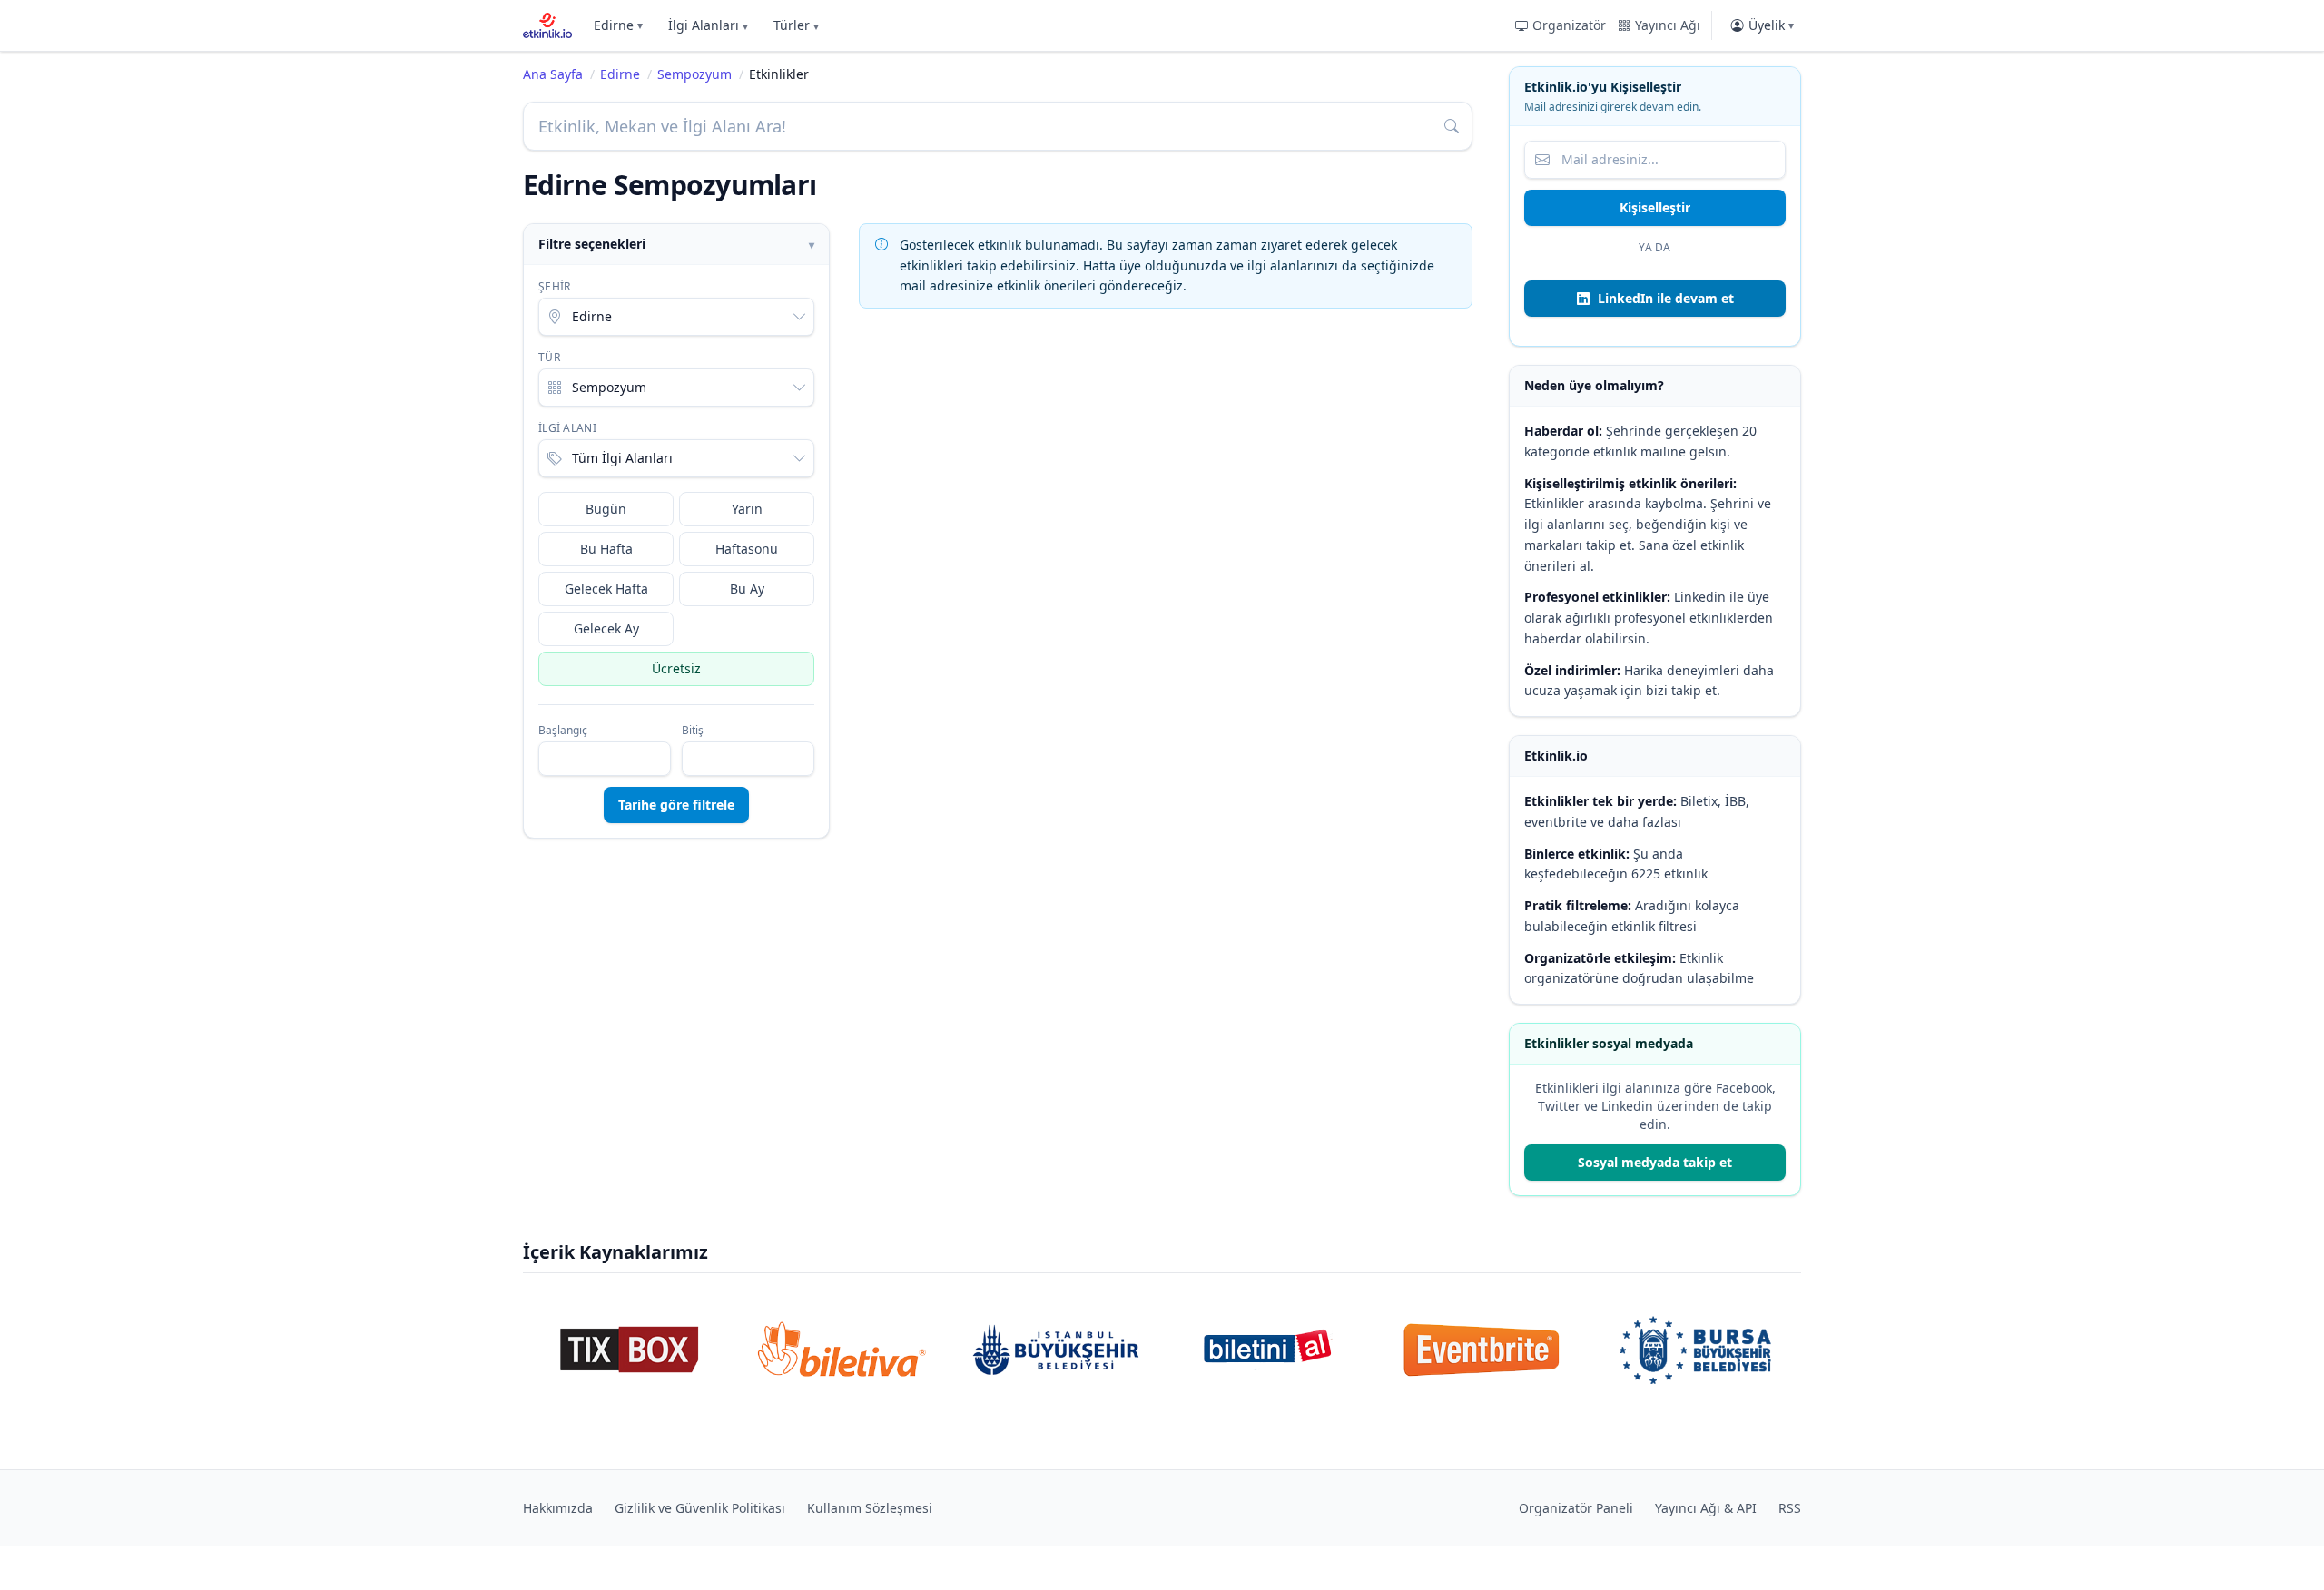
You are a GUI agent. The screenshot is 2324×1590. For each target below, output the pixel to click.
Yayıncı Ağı (1668, 25)
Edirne (618, 25)
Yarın (747, 509)
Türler (796, 25)
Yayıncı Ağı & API (1706, 1508)
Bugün (606, 509)
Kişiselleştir (1655, 207)
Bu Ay (747, 589)
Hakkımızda (558, 1508)
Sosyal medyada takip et (1655, 1162)
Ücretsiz (676, 668)
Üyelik (1771, 25)
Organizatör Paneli (1576, 1508)
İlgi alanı (567, 428)
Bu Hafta (606, 549)
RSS (1790, 1508)
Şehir (555, 287)
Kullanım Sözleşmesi (870, 1508)
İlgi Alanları (708, 25)
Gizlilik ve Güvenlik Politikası (700, 1508)
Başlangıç (563, 731)
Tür (549, 358)
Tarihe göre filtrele (676, 805)
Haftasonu (747, 549)
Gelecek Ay (606, 628)
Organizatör (1569, 25)
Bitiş (693, 731)
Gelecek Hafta (606, 589)
